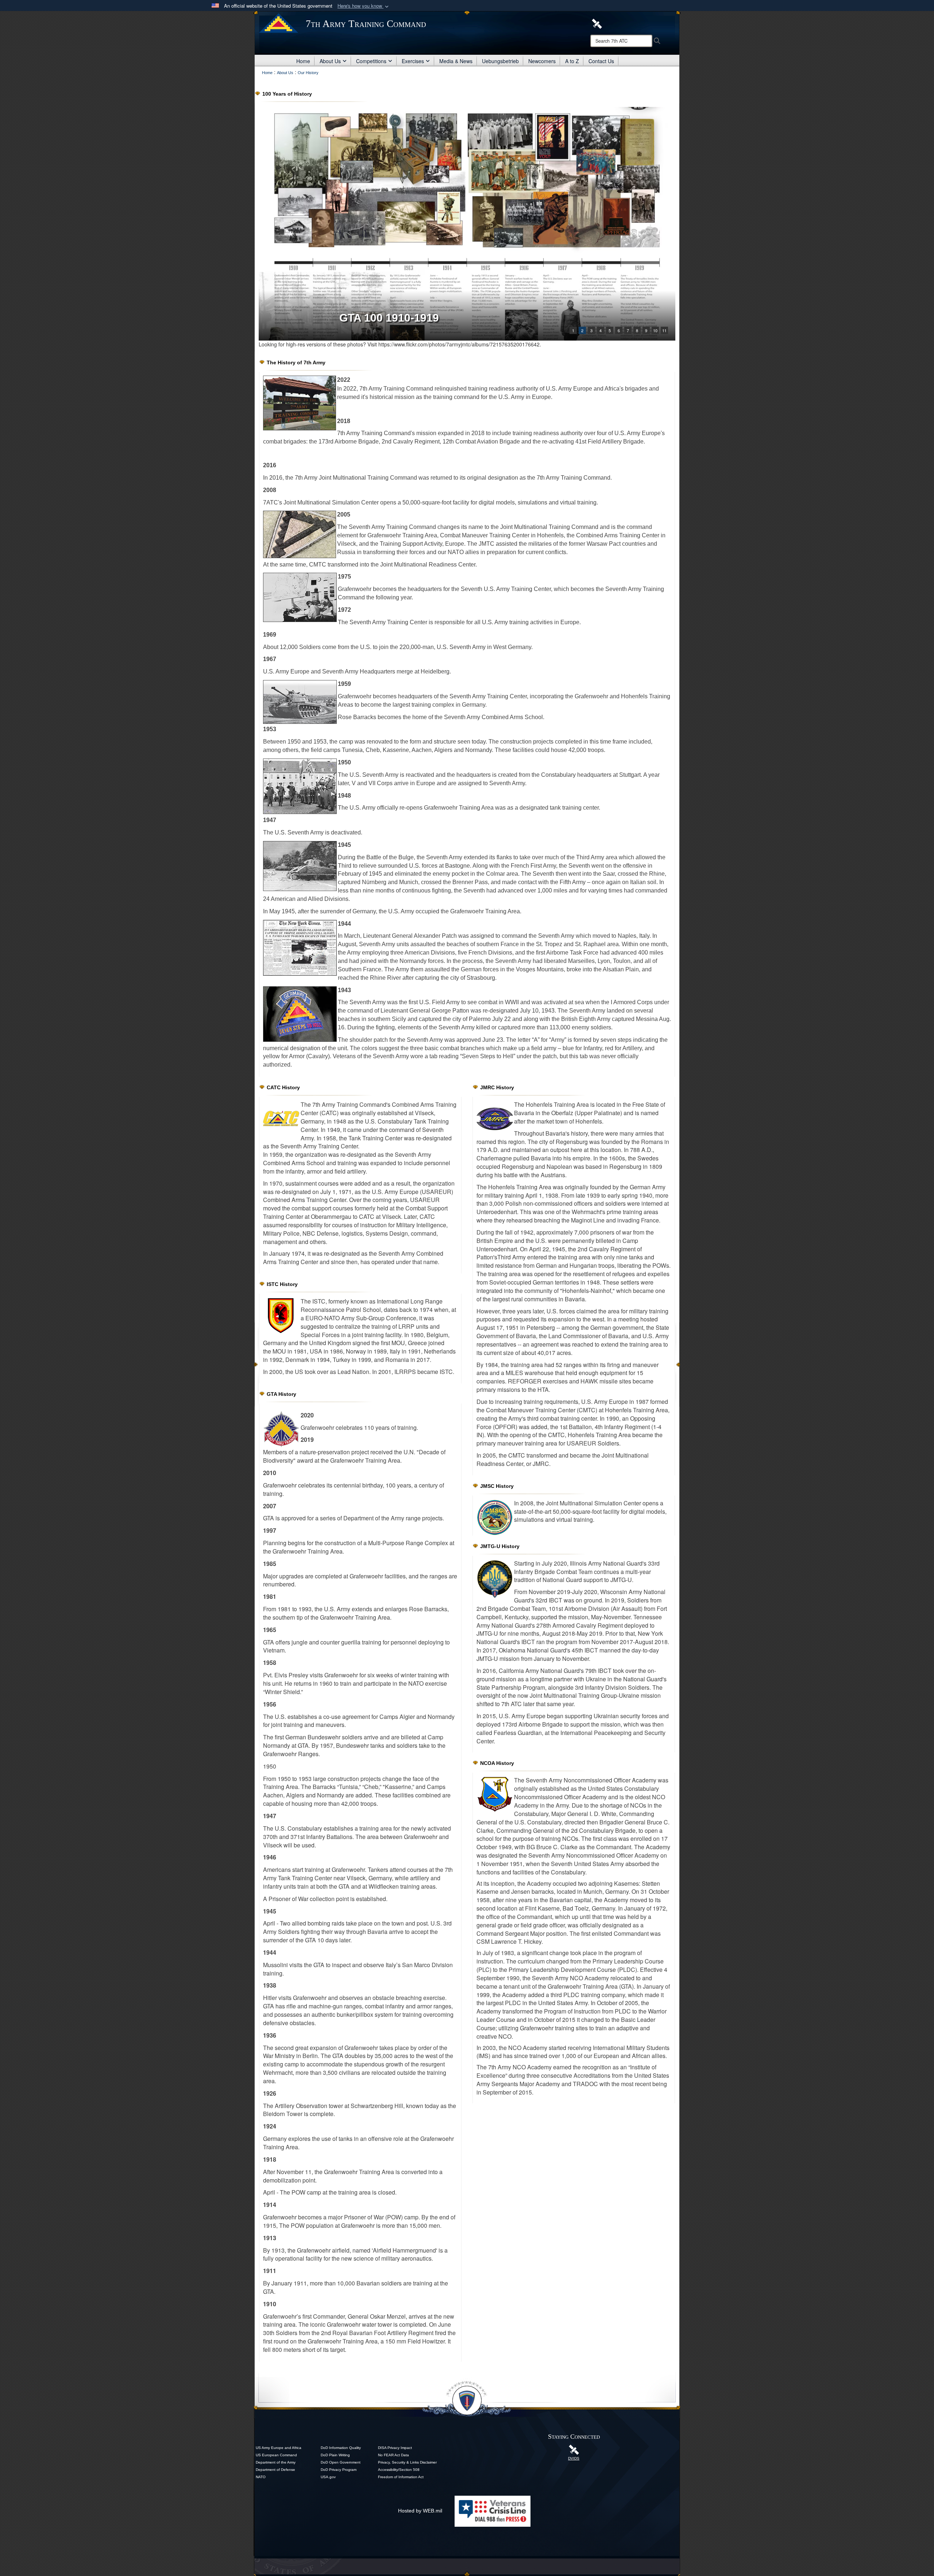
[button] (364, 6)
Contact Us (601, 61)
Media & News (456, 61)
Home (303, 61)
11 (664, 330)
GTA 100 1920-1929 (389, 318)
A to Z (572, 61)
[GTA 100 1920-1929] (467, 224)
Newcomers (542, 61)
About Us (330, 61)
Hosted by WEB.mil (420, 2511)
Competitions (371, 61)
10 (655, 330)
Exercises (413, 61)
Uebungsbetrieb (500, 61)
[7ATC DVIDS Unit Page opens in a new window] (597, 23)
